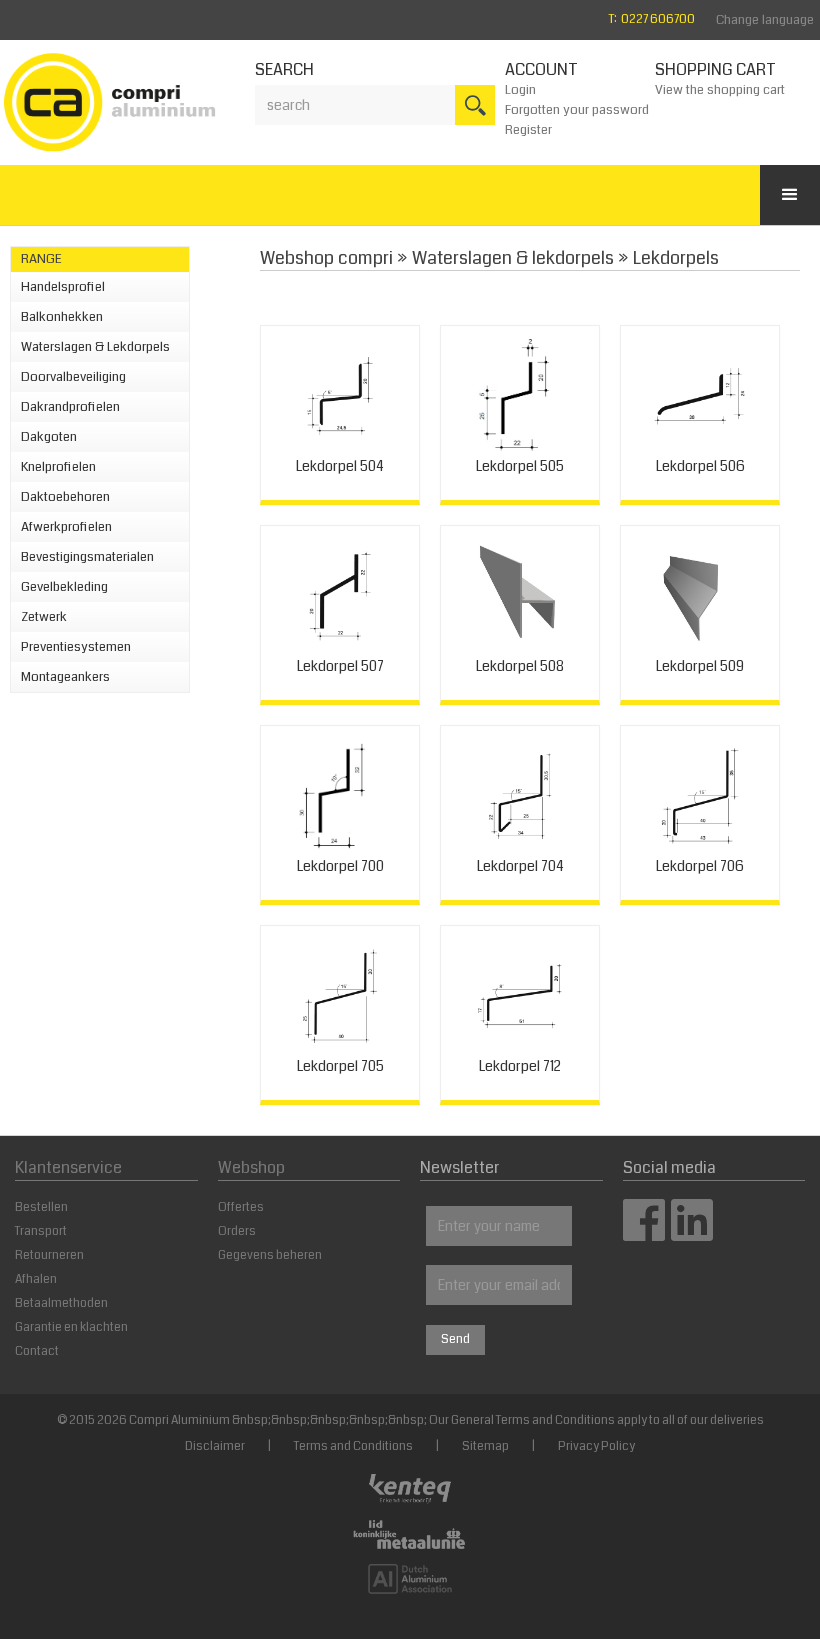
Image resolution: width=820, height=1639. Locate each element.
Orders (237, 1231)
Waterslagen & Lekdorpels (95, 347)
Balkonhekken (62, 317)
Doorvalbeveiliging (73, 377)
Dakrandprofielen (70, 407)
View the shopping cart (720, 90)
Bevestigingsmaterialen (87, 557)
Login (520, 90)
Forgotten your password (577, 110)
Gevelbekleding (64, 587)
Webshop (251, 1167)
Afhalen (36, 1279)
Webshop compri (326, 258)
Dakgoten (49, 437)
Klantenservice (68, 1167)
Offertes (241, 1207)
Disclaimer (215, 1446)
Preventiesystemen (76, 647)
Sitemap (485, 1446)
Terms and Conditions (353, 1446)
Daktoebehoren (65, 497)
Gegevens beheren (270, 1255)
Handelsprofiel (63, 287)
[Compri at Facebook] (644, 1234)
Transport (41, 1231)
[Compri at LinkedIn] (692, 1234)
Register (528, 130)
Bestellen (41, 1207)
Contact (37, 1351)
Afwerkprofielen (66, 527)
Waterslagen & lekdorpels (513, 258)
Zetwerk (44, 617)
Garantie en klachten (71, 1327)
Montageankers (65, 677)
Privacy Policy (596, 1446)
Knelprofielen (58, 467)
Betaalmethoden (61, 1303)
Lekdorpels (676, 258)
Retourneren (49, 1255)
